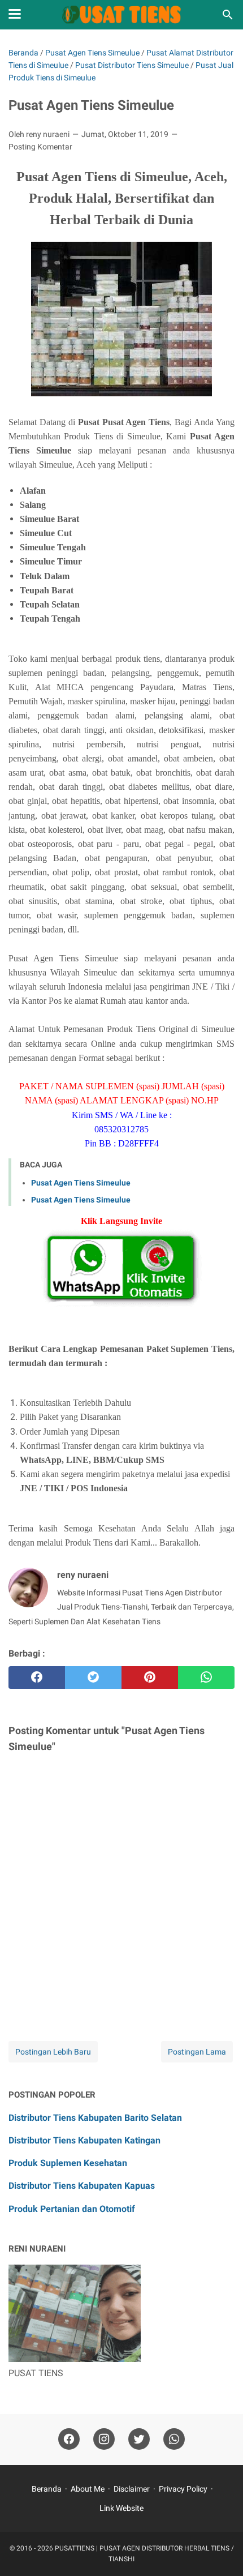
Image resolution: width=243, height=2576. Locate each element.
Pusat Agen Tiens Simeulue (81, 1183)
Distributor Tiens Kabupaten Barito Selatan (95, 2118)
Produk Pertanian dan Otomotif (72, 2209)
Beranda (47, 2489)
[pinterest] (150, 1678)
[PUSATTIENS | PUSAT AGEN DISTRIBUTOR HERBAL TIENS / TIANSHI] (122, 15)
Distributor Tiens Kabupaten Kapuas (82, 2186)
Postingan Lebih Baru (53, 2052)
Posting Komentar (40, 147)
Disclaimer (132, 2489)
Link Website (121, 2508)
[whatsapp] (206, 1678)
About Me (88, 2489)
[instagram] (104, 2439)
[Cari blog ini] (228, 15)
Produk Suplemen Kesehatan (68, 2163)
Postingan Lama (197, 2052)
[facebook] (37, 1678)
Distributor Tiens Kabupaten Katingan (84, 2140)
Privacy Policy (183, 2489)
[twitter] (93, 1678)
